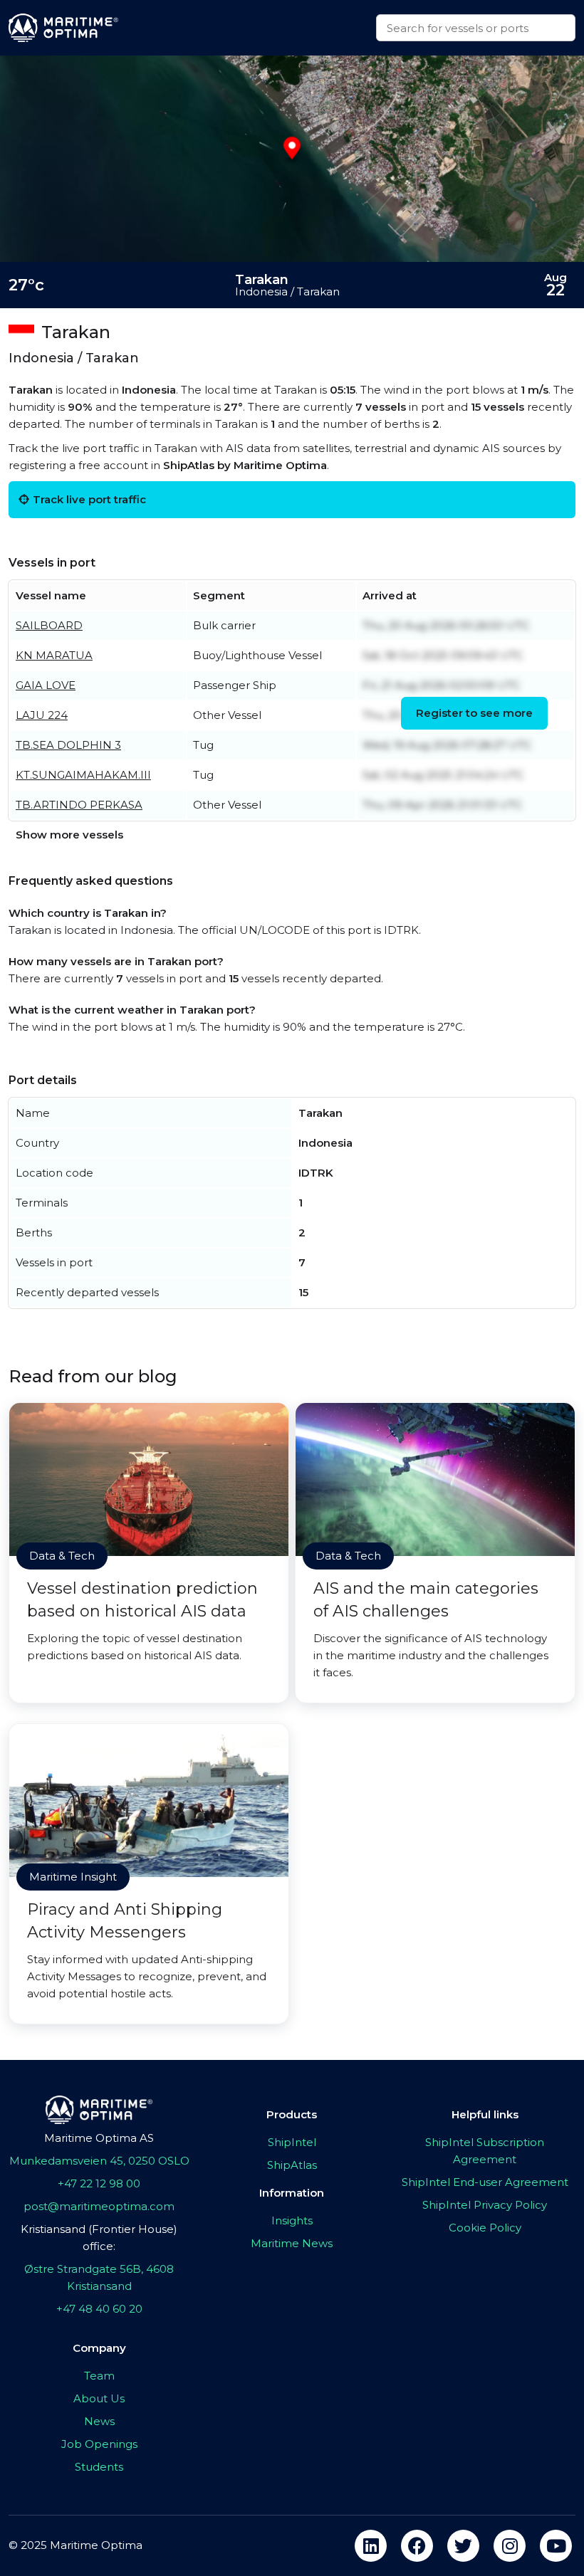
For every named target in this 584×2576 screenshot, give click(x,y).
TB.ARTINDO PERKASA (79, 805)
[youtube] (556, 2546)
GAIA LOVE (46, 685)
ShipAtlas (292, 2165)
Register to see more (474, 713)
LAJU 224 (42, 715)
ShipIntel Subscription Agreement (485, 2151)
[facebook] (417, 2546)
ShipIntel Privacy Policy (485, 2205)
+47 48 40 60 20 (99, 2309)
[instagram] (510, 2546)
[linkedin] (371, 2546)
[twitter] (463, 2546)
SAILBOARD (49, 625)
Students (99, 2467)
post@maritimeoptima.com (99, 2206)
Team (99, 2376)
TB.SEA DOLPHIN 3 (68, 745)
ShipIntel (292, 2142)
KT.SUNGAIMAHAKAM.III (83, 775)
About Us (99, 2398)
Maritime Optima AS (99, 2138)
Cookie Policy (485, 2228)
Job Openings (99, 2444)
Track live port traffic (89, 499)
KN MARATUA (54, 655)
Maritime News (292, 2243)
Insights (292, 2220)
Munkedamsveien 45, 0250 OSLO (99, 2161)
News (99, 2421)
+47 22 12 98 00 (99, 2183)
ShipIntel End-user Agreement (485, 2182)
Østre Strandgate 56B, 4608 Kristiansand (99, 2277)
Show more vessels (69, 835)
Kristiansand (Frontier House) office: (99, 2238)
